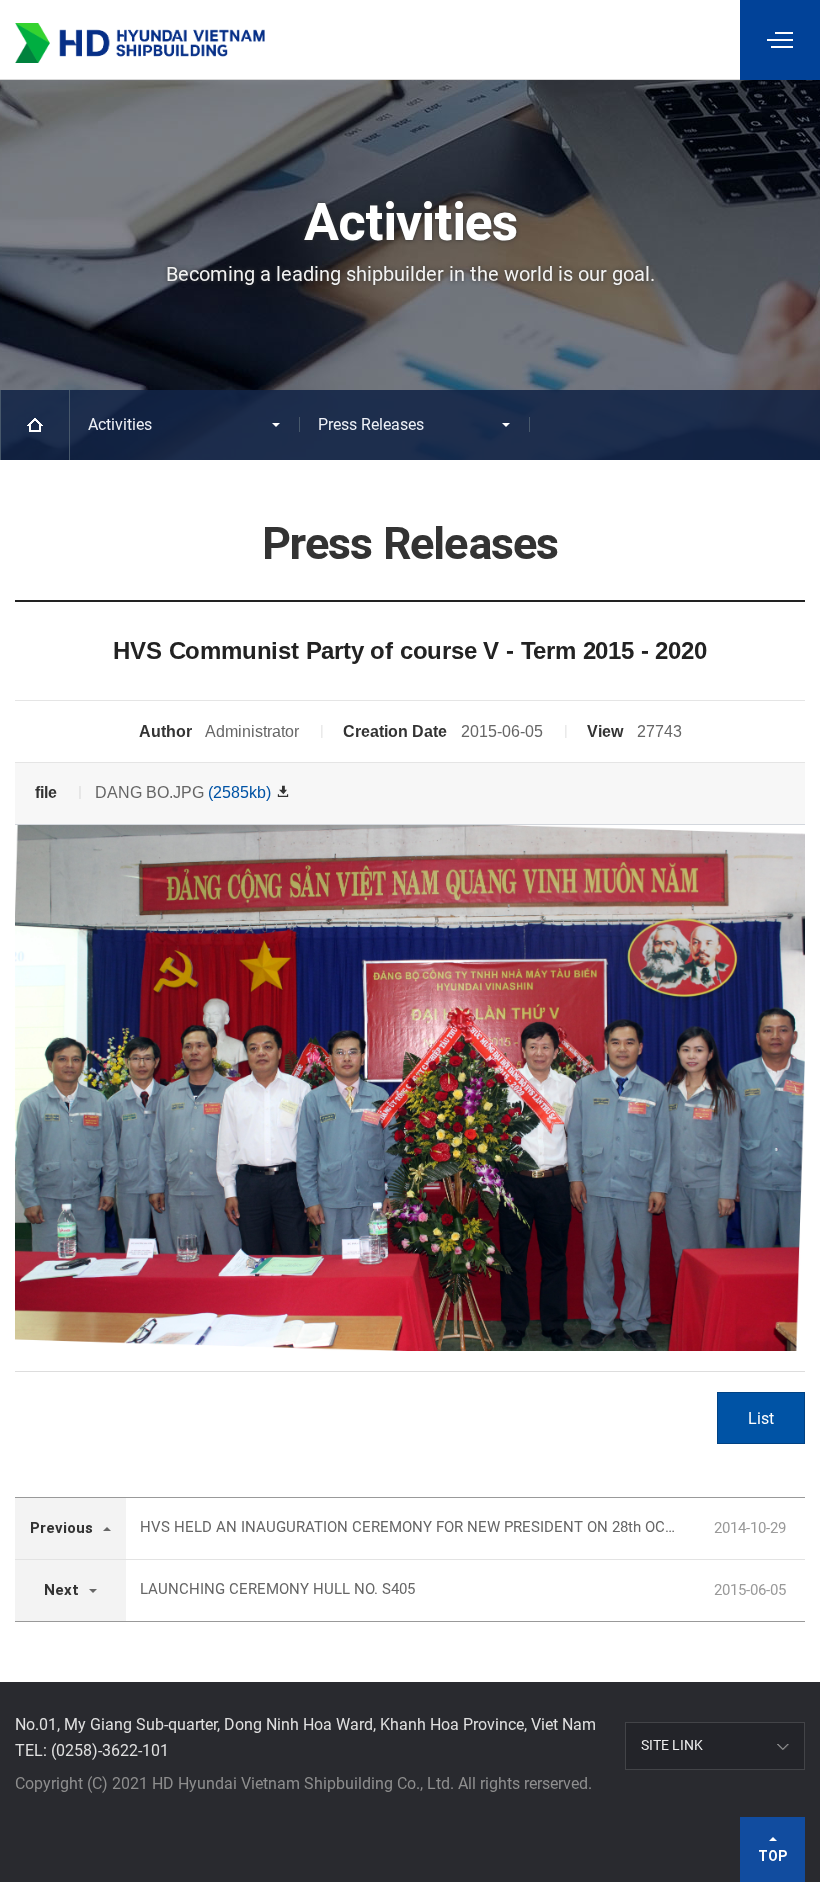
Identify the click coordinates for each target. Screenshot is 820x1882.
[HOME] (35, 425)
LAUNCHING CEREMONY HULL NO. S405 (277, 1589)
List (761, 1418)
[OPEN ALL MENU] (780, 40)
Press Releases (371, 425)
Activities (120, 425)
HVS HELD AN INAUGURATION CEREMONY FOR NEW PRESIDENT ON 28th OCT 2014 (408, 1527)
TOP (772, 1856)
